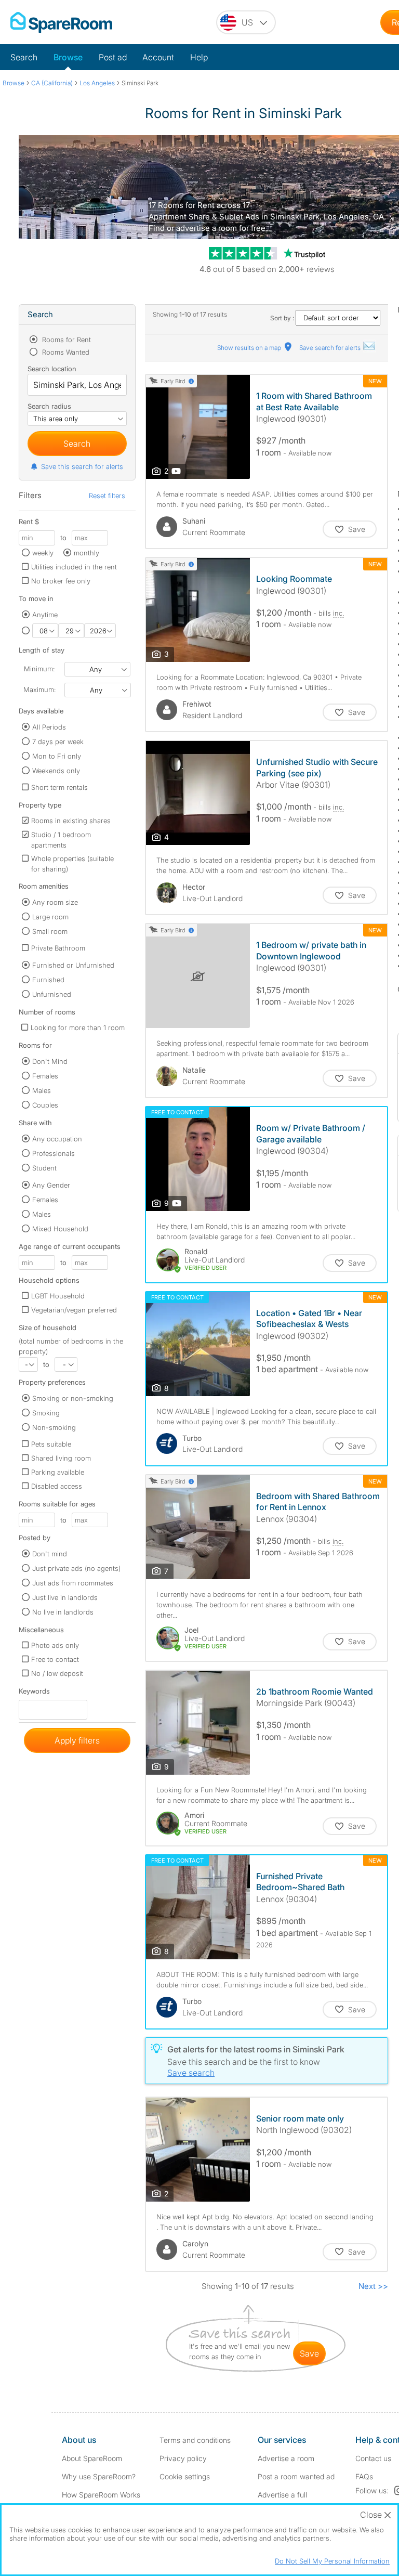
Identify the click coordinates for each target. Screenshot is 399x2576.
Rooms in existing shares (71, 821)
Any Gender (51, 1185)
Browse (68, 57)
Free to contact (55, 1659)
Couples (45, 1105)
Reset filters (107, 496)
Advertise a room (286, 2458)
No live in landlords (63, 1612)
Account (158, 57)
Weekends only (56, 771)
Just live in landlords (65, 1597)
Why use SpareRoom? (99, 2476)
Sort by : (283, 318)
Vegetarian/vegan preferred (74, 1310)
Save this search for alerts (82, 466)
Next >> (373, 2286)
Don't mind (50, 1554)
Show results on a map (250, 348)
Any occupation (57, 1139)
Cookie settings (185, 2476)
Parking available (58, 1472)
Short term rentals (59, 787)
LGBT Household (58, 1296)
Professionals (54, 1153)
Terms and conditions (195, 2440)
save (309, 2353)
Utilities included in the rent (74, 567)
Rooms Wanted (65, 352)
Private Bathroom (58, 948)
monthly (87, 553)
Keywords (34, 1693)
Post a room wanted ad (296, 2476)
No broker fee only (61, 581)
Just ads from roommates (73, 1583)
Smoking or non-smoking (73, 1398)
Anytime (45, 615)
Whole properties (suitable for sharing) (72, 864)
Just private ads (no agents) (76, 1568)
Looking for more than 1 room (78, 1027)
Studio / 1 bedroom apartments (61, 840)
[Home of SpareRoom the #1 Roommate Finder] (61, 22)
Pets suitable (51, 1444)
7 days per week (58, 741)
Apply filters (77, 1740)
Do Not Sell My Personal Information (332, 2561)
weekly (43, 553)
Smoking (46, 1413)
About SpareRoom (92, 2458)
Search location (52, 369)
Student (44, 1168)
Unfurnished (52, 994)
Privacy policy (183, 2458)
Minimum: (39, 669)
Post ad (113, 57)
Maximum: (39, 689)
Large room (50, 917)
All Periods (49, 727)
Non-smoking (54, 1427)
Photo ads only (55, 1645)
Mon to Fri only (57, 756)
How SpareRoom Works (101, 2495)
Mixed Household (60, 1229)
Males (42, 1090)
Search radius (49, 406)
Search (24, 57)
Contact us (373, 2458)
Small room (50, 931)
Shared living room (61, 1458)
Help (199, 57)
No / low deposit (57, 1673)
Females (45, 1076)
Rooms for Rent (65, 340)
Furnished (48, 980)
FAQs (364, 2476)
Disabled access (57, 1486)
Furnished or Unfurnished (73, 965)
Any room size (55, 902)
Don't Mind (50, 1061)
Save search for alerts (331, 348)
